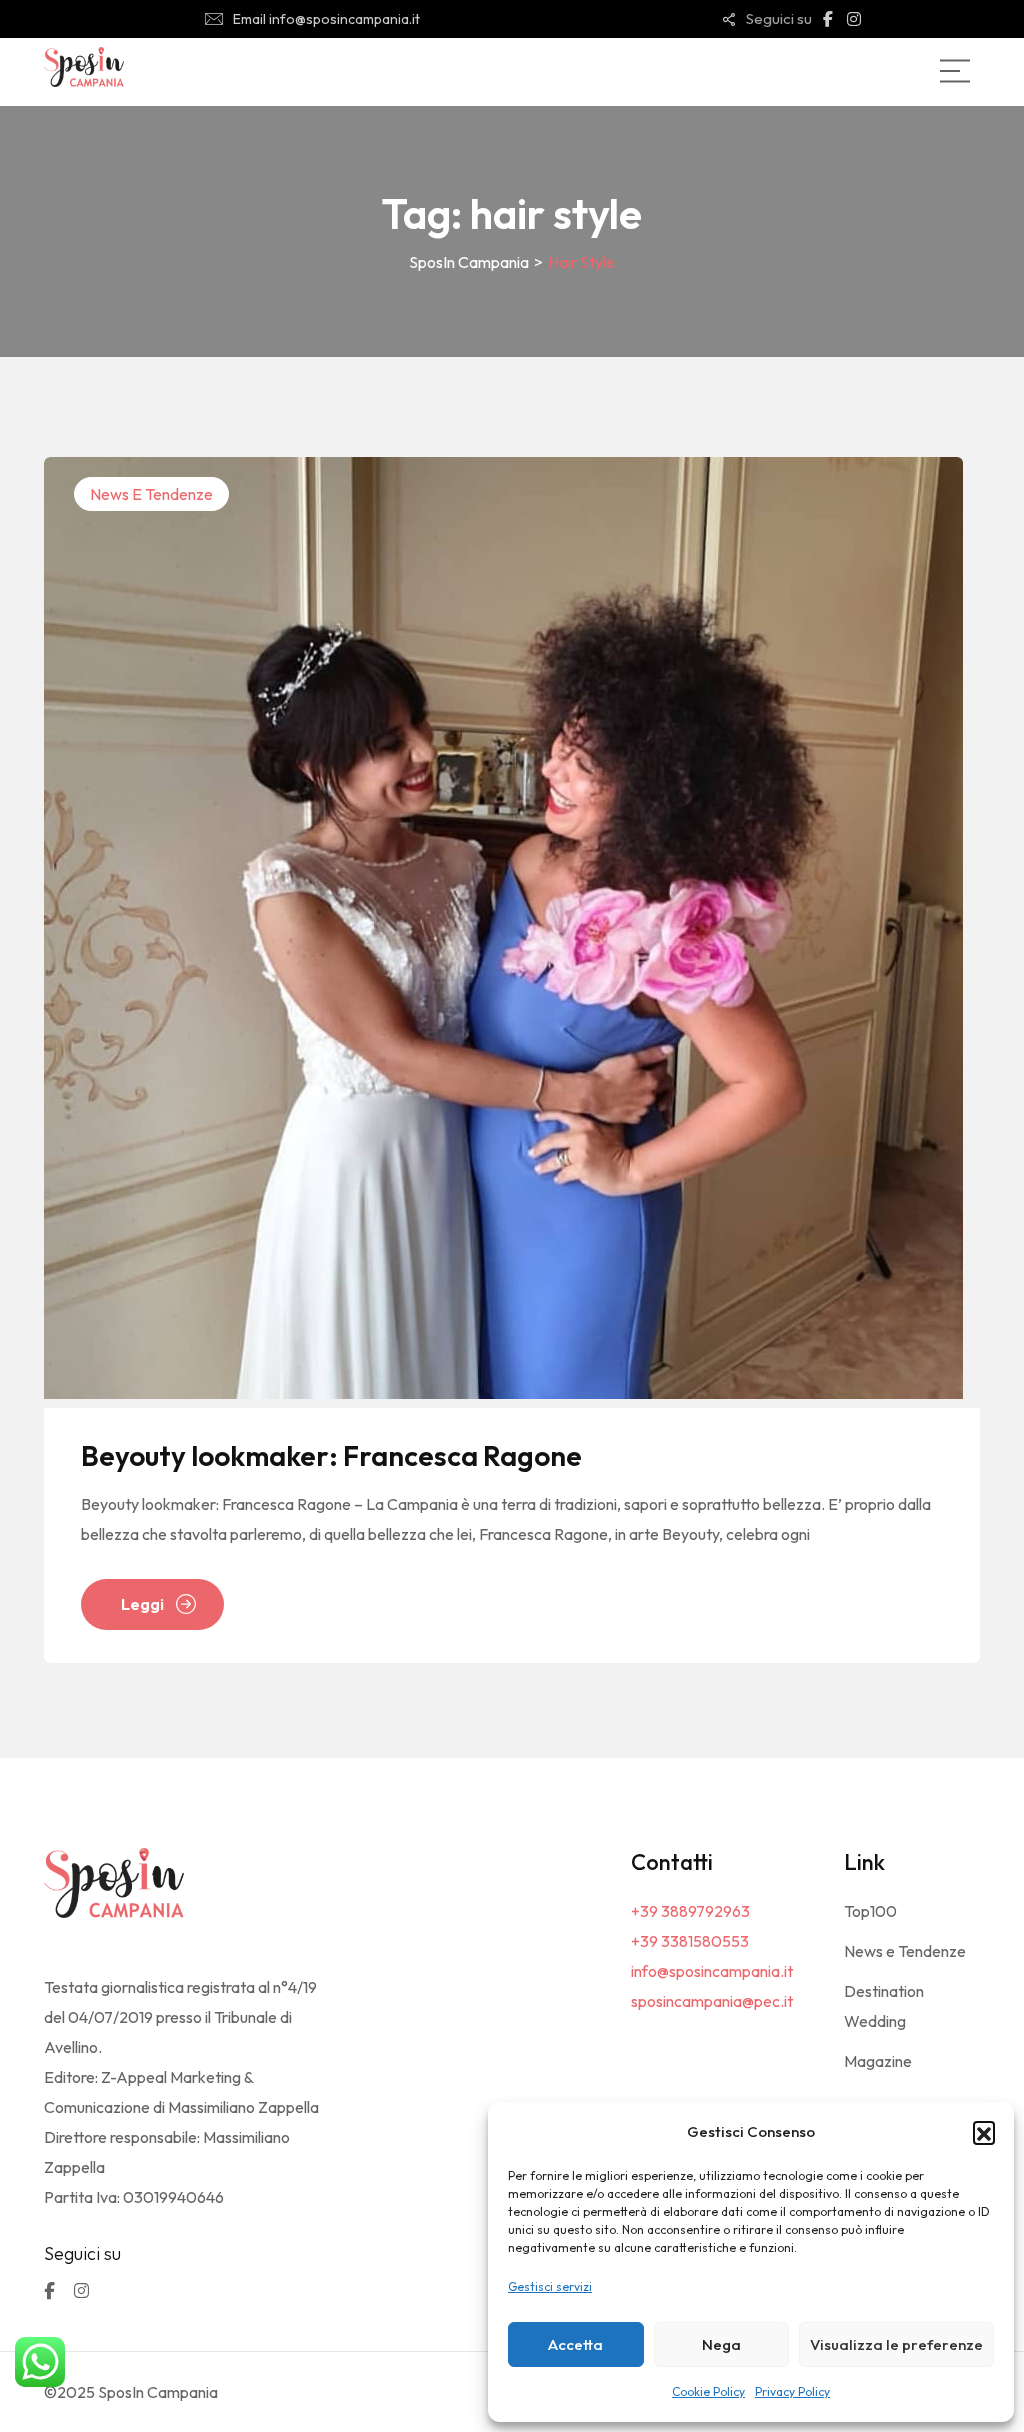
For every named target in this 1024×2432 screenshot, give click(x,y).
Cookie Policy (708, 2391)
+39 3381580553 (690, 1941)
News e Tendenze (151, 494)
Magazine (878, 2061)
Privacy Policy (792, 2391)
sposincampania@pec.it (712, 2001)
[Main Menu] (955, 71)
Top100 (870, 1911)
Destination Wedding (884, 2006)
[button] (984, 2132)
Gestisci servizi (550, 2286)
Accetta (575, 2344)
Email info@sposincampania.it (326, 19)
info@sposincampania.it (712, 1971)
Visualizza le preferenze (896, 2344)
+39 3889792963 (690, 1911)
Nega (721, 2344)
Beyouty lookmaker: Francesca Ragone (331, 1455)
